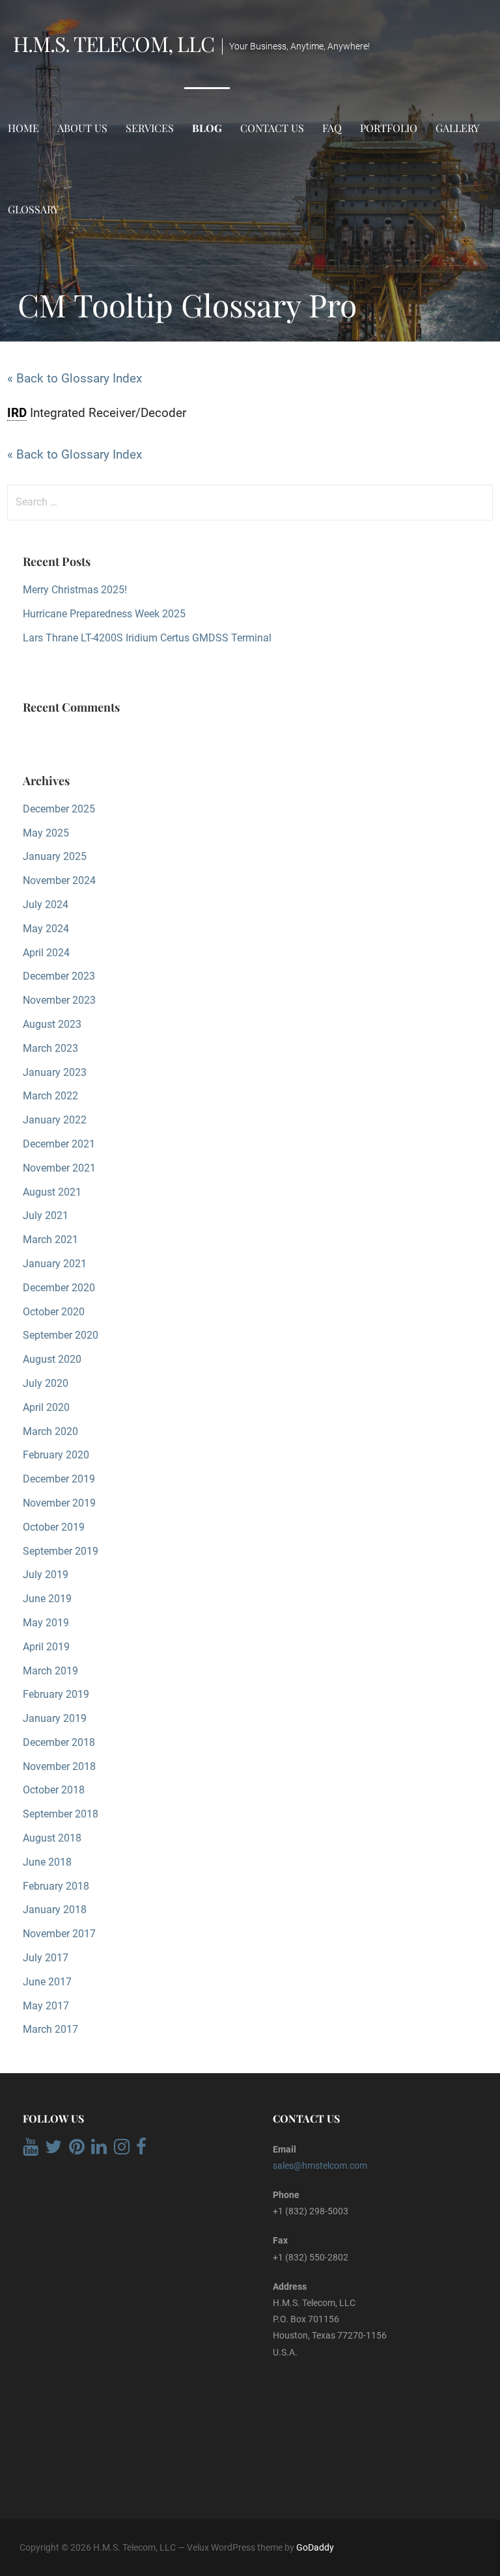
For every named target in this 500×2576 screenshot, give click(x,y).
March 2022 (50, 1096)
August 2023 (52, 1024)
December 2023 (59, 976)
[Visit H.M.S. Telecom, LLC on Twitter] (53, 2150)
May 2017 (46, 2006)
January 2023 (55, 1072)
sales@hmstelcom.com (320, 2166)
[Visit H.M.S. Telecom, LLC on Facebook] (141, 2150)
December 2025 (59, 809)
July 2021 (46, 1215)
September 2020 (61, 1335)
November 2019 (59, 1503)
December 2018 (59, 1742)
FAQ (332, 128)
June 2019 (47, 1599)
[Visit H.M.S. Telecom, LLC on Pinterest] (77, 2150)
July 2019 (46, 1575)
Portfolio (389, 128)
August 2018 (52, 1838)
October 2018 (54, 1790)
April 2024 (46, 953)
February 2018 (56, 1886)
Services (150, 128)
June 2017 (47, 1982)
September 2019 (61, 1551)
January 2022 (55, 1120)
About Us (82, 128)
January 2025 (55, 856)
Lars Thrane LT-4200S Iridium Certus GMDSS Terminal (147, 638)
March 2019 (50, 1671)
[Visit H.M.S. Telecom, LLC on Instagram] (122, 2150)
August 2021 (52, 1192)
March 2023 (50, 1048)
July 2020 (46, 1383)
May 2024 (46, 929)
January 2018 (55, 1910)
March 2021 (50, 1240)
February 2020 (56, 1455)
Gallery (457, 128)
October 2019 (54, 1527)
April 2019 (46, 1647)
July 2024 (46, 905)
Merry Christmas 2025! (75, 590)
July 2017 (46, 1958)
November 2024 (59, 880)
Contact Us (272, 128)
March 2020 (50, 1431)
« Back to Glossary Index (75, 378)
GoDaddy (315, 2547)
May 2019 (46, 1623)
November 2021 (59, 1168)
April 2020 (46, 1407)
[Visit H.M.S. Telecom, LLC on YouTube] (31, 2150)
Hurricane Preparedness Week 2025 (104, 614)
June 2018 (47, 1862)
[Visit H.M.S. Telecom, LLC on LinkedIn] (99, 2150)
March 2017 (50, 2029)
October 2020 (54, 1312)
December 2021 (59, 1144)
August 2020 (52, 1359)
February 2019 (56, 1694)
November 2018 (59, 1766)
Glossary (33, 209)
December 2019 (59, 1479)
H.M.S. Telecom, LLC (114, 43)
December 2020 (59, 1288)
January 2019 (55, 1718)
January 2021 (55, 1264)
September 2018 (61, 1814)
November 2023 (59, 1000)
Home (23, 128)
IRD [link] (17, 413)
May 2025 (46, 833)
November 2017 (59, 1934)
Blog (207, 128)
